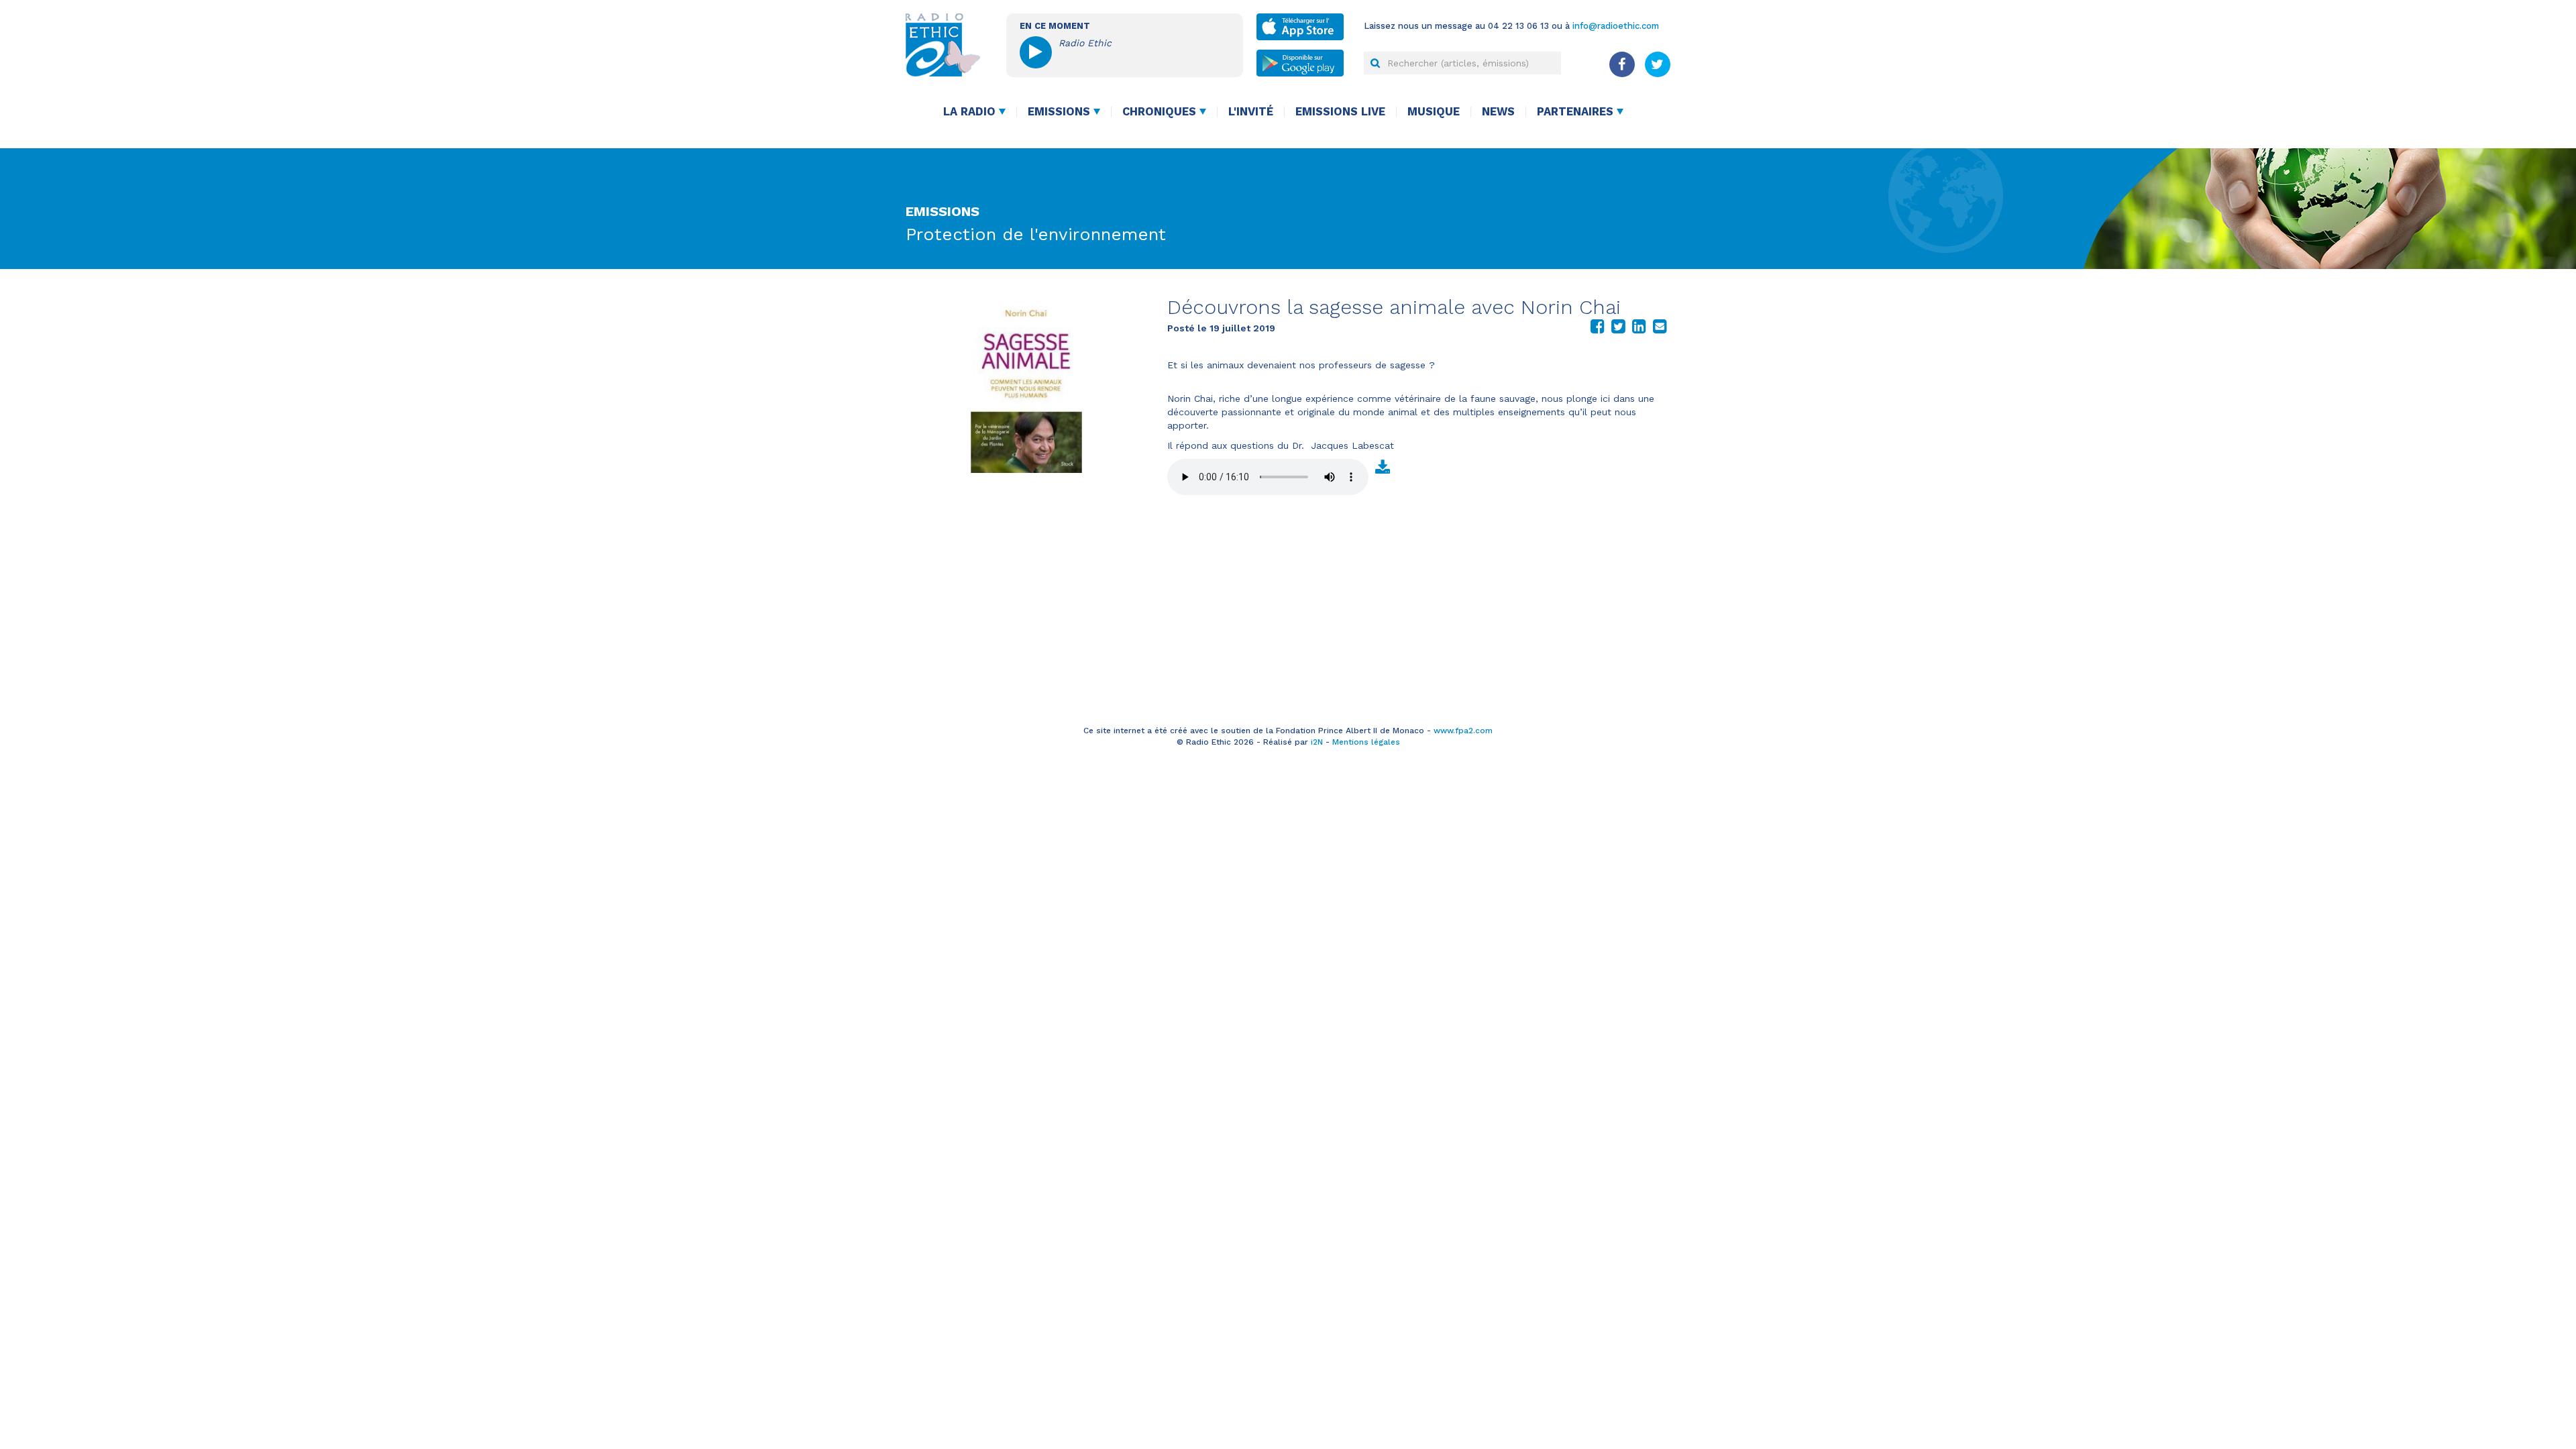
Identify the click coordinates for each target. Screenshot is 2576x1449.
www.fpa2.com (1463, 731)
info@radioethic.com (1616, 26)
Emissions (1059, 112)
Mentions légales (1366, 742)
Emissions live (1340, 112)
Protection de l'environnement (1036, 234)
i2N (1317, 742)
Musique (1434, 112)
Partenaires (1575, 112)
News (1498, 112)
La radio (969, 112)
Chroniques (1159, 112)
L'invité (1251, 112)
